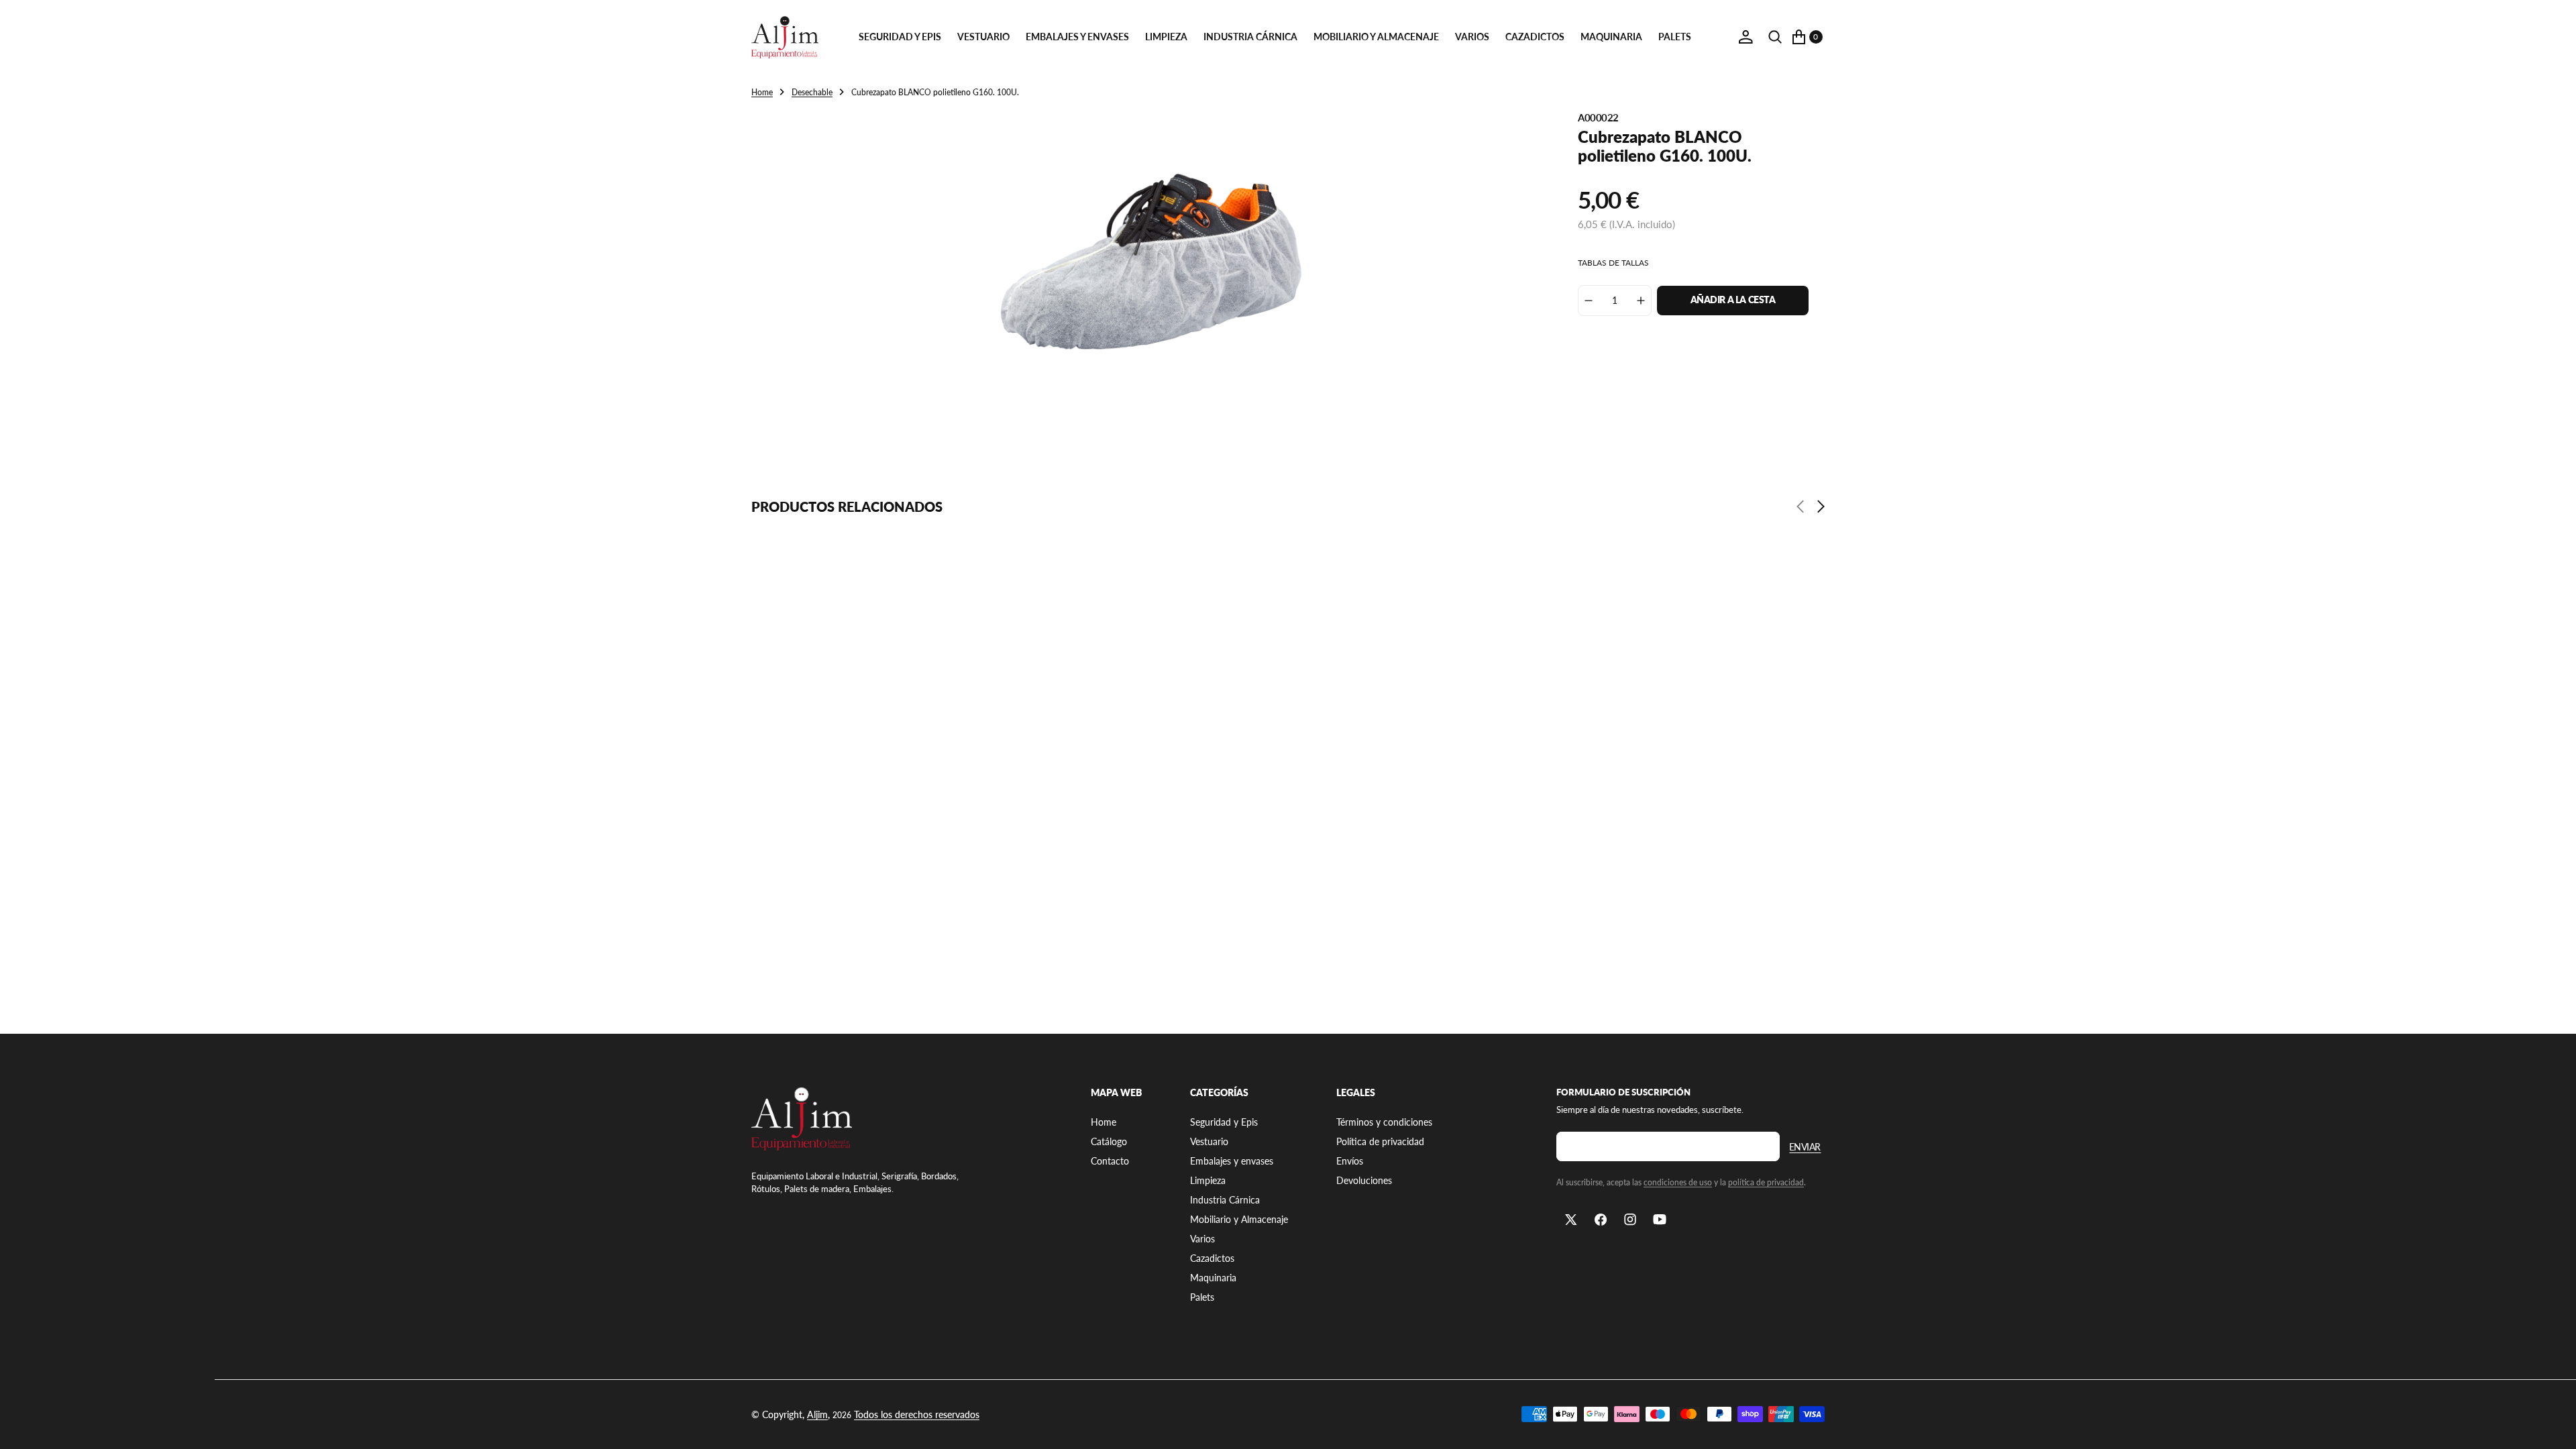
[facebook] (1601, 1220)
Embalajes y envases (1077, 37)
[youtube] (1660, 1220)
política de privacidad (1766, 1182)
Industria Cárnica (1250, 37)
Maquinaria (1611, 37)
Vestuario (983, 37)
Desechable (812, 92)
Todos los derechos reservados (917, 1414)
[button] (1746, 37)
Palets (1675, 37)
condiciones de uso (1678, 1182)
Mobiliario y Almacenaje (1376, 37)
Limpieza (1166, 37)
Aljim (817, 1414)
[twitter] (1571, 1220)
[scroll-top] (2553, 1426)
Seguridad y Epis (900, 37)
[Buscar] (1775, 37)
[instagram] (1630, 1220)
